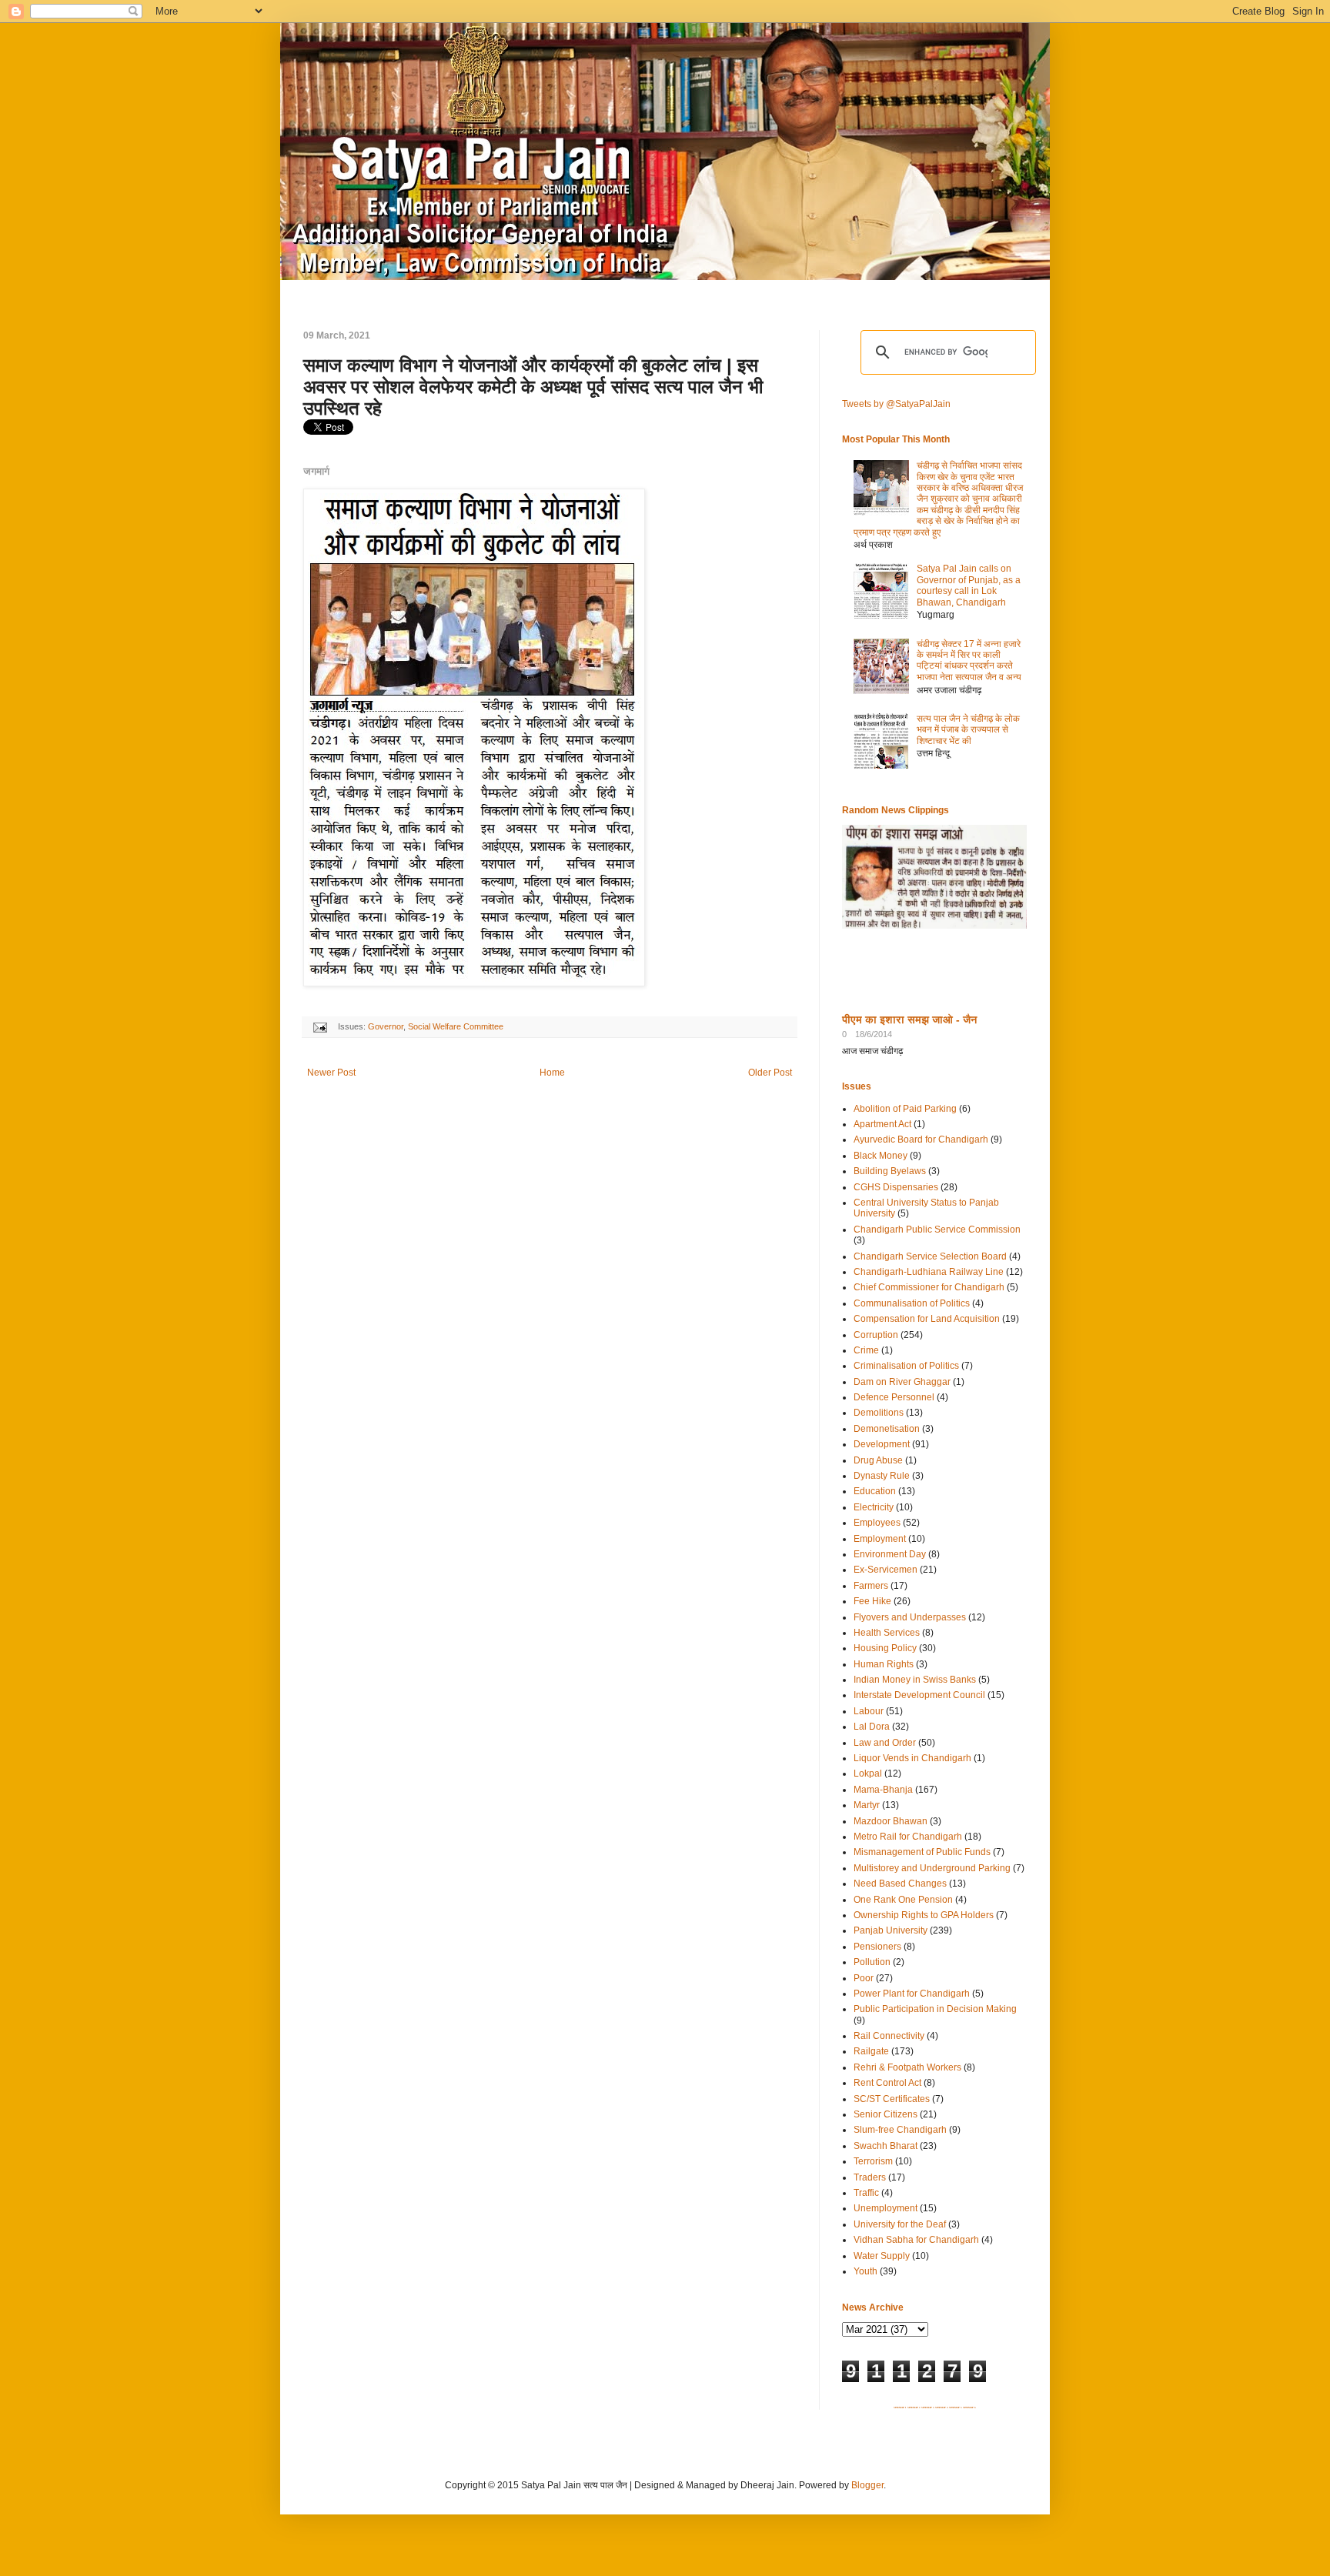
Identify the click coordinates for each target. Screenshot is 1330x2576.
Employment (880, 1539)
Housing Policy (885, 1648)
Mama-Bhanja (883, 1790)
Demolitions (879, 1413)
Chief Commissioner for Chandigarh (929, 1287)
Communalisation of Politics (912, 1303)
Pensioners (877, 1947)
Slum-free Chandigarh (900, 2130)
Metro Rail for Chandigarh (908, 1837)
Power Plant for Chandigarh (912, 1994)
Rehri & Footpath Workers (907, 2067)
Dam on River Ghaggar (902, 1382)
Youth (866, 2271)
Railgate (871, 2051)
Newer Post (331, 1073)
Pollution (872, 1962)
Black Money (881, 1156)
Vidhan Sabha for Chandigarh (916, 2240)
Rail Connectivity (889, 2036)
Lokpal (868, 1774)
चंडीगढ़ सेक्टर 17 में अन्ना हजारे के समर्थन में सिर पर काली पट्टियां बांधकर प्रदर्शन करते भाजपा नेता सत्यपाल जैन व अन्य (969, 661)
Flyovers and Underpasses (910, 1617)
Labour (869, 1711)
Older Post (770, 1073)
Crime (866, 1350)
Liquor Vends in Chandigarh (912, 1758)
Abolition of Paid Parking (905, 1109)
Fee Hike (872, 1601)
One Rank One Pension (903, 1900)
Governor (386, 1026)
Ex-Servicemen (886, 1570)
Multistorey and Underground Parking (932, 1868)
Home (552, 1073)
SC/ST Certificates (892, 2099)
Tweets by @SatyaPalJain (896, 404)
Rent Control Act (887, 2083)
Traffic (866, 2193)
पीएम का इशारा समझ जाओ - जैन (910, 1019)
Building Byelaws (890, 1171)
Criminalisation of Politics (906, 1366)
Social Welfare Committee (456, 1026)
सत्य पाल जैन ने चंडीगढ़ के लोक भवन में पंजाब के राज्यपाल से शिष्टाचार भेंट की (968, 730)
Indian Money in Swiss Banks (915, 1680)
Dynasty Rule (882, 1476)
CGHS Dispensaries (896, 1187)
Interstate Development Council (919, 1695)
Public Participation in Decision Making (935, 2009)
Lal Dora (872, 1727)
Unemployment (886, 2208)
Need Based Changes (900, 1884)
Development (882, 1444)
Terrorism (873, 2161)
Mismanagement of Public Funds (922, 1852)
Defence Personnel (894, 1397)
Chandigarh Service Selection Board (930, 1256)
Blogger (867, 2485)
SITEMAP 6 (969, 2407)
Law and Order (885, 1743)
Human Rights (884, 1664)
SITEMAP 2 (914, 2407)
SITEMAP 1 (900, 2407)
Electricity (874, 1507)
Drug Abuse (878, 1460)
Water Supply (882, 2256)
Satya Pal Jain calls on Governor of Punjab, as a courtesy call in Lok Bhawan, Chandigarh (969, 585)
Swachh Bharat (886, 2146)
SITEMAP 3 (928, 2407)
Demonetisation (887, 1429)
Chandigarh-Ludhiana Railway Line (929, 1272)
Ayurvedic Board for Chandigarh (921, 1140)
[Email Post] (319, 1026)
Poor (864, 1978)
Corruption (876, 1335)
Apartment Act (882, 1124)
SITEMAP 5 (956, 2407)
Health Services (887, 1633)
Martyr (867, 1805)
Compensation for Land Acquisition (927, 1319)
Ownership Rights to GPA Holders (924, 1915)
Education (875, 1491)
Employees (877, 1523)
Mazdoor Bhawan (891, 1821)
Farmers (871, 1586)
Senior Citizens (886, 2114)
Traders (870, 2177)
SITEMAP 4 (942, 2407)
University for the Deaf (900, 2224)
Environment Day (890, 1554)
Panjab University (891, 1930)
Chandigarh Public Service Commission (937, 1230)
